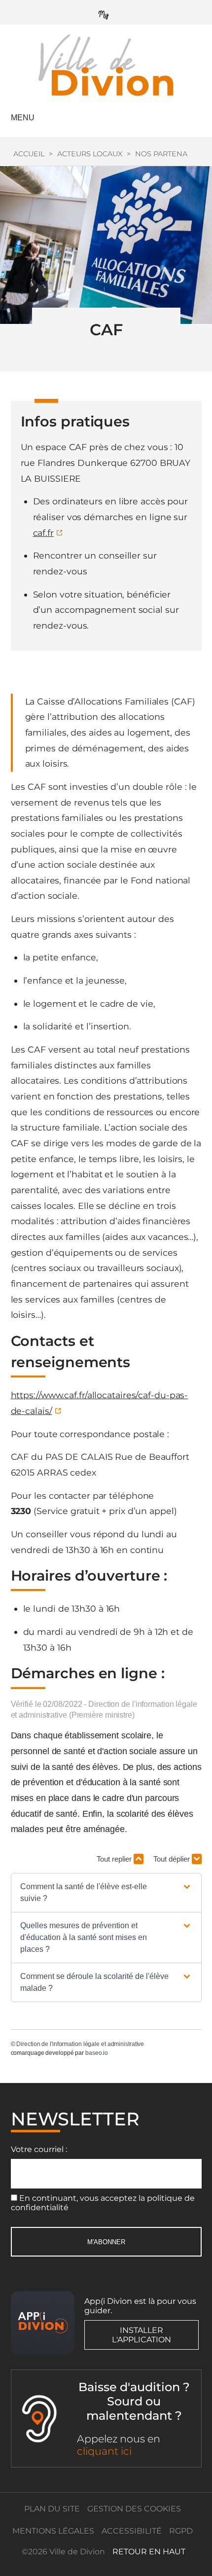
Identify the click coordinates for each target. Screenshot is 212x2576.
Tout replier (115, 1859)
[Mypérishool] (106, 13)
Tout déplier (173, 1859)
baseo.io (97, 2053)
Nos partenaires (169, 154)
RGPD (181, 2531)
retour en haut (149, 2552)
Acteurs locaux (90, 154)
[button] (106, 1893)
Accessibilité (132, 2531)
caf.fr (43, 533)
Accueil (29, 154)
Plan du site (52, 2509)
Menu (23, 118)
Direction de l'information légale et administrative (80, 2044)
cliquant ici (104, 2451)
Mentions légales (53, 2531)
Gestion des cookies (134, 2509)
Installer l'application (141, 2335)
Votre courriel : (39, 2149)
